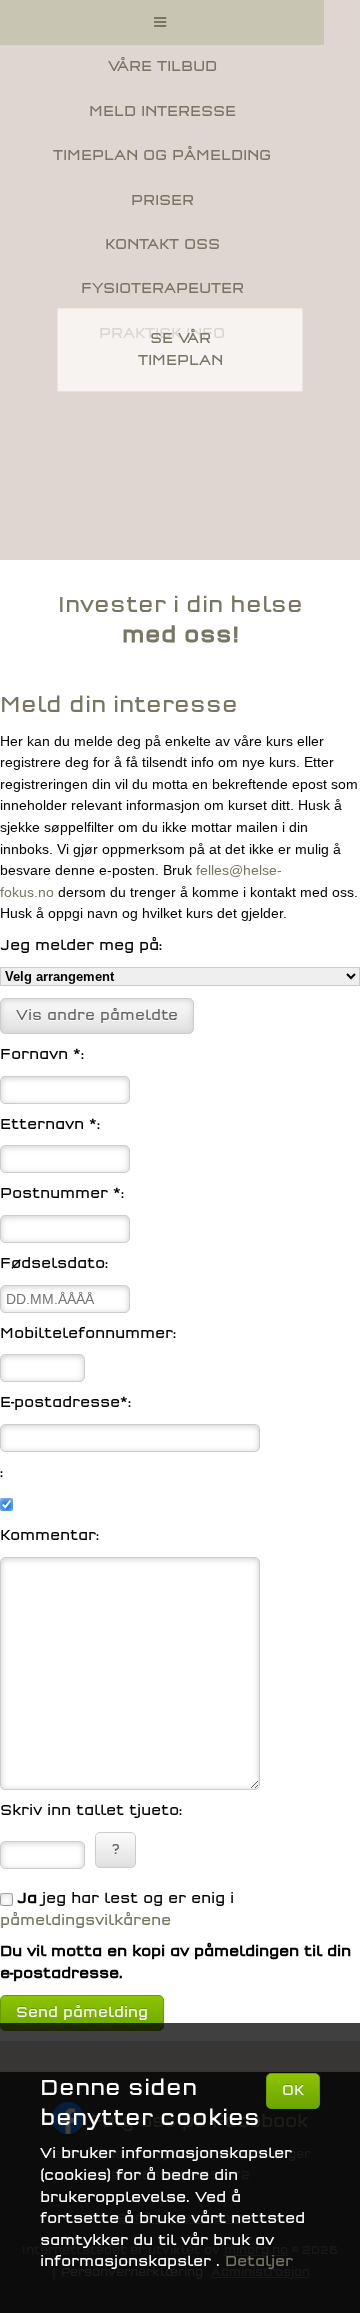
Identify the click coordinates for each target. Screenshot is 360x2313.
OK (293, 2090)
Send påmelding (82, 2012)
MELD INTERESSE (162, 111)
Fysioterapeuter (162, 288)
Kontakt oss (162, 244)
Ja (27, 1898)
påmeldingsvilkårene (85, 1920)
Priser (162, 200)
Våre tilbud (162, 66)
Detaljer (259, 2261)
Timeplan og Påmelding (162, 155)
